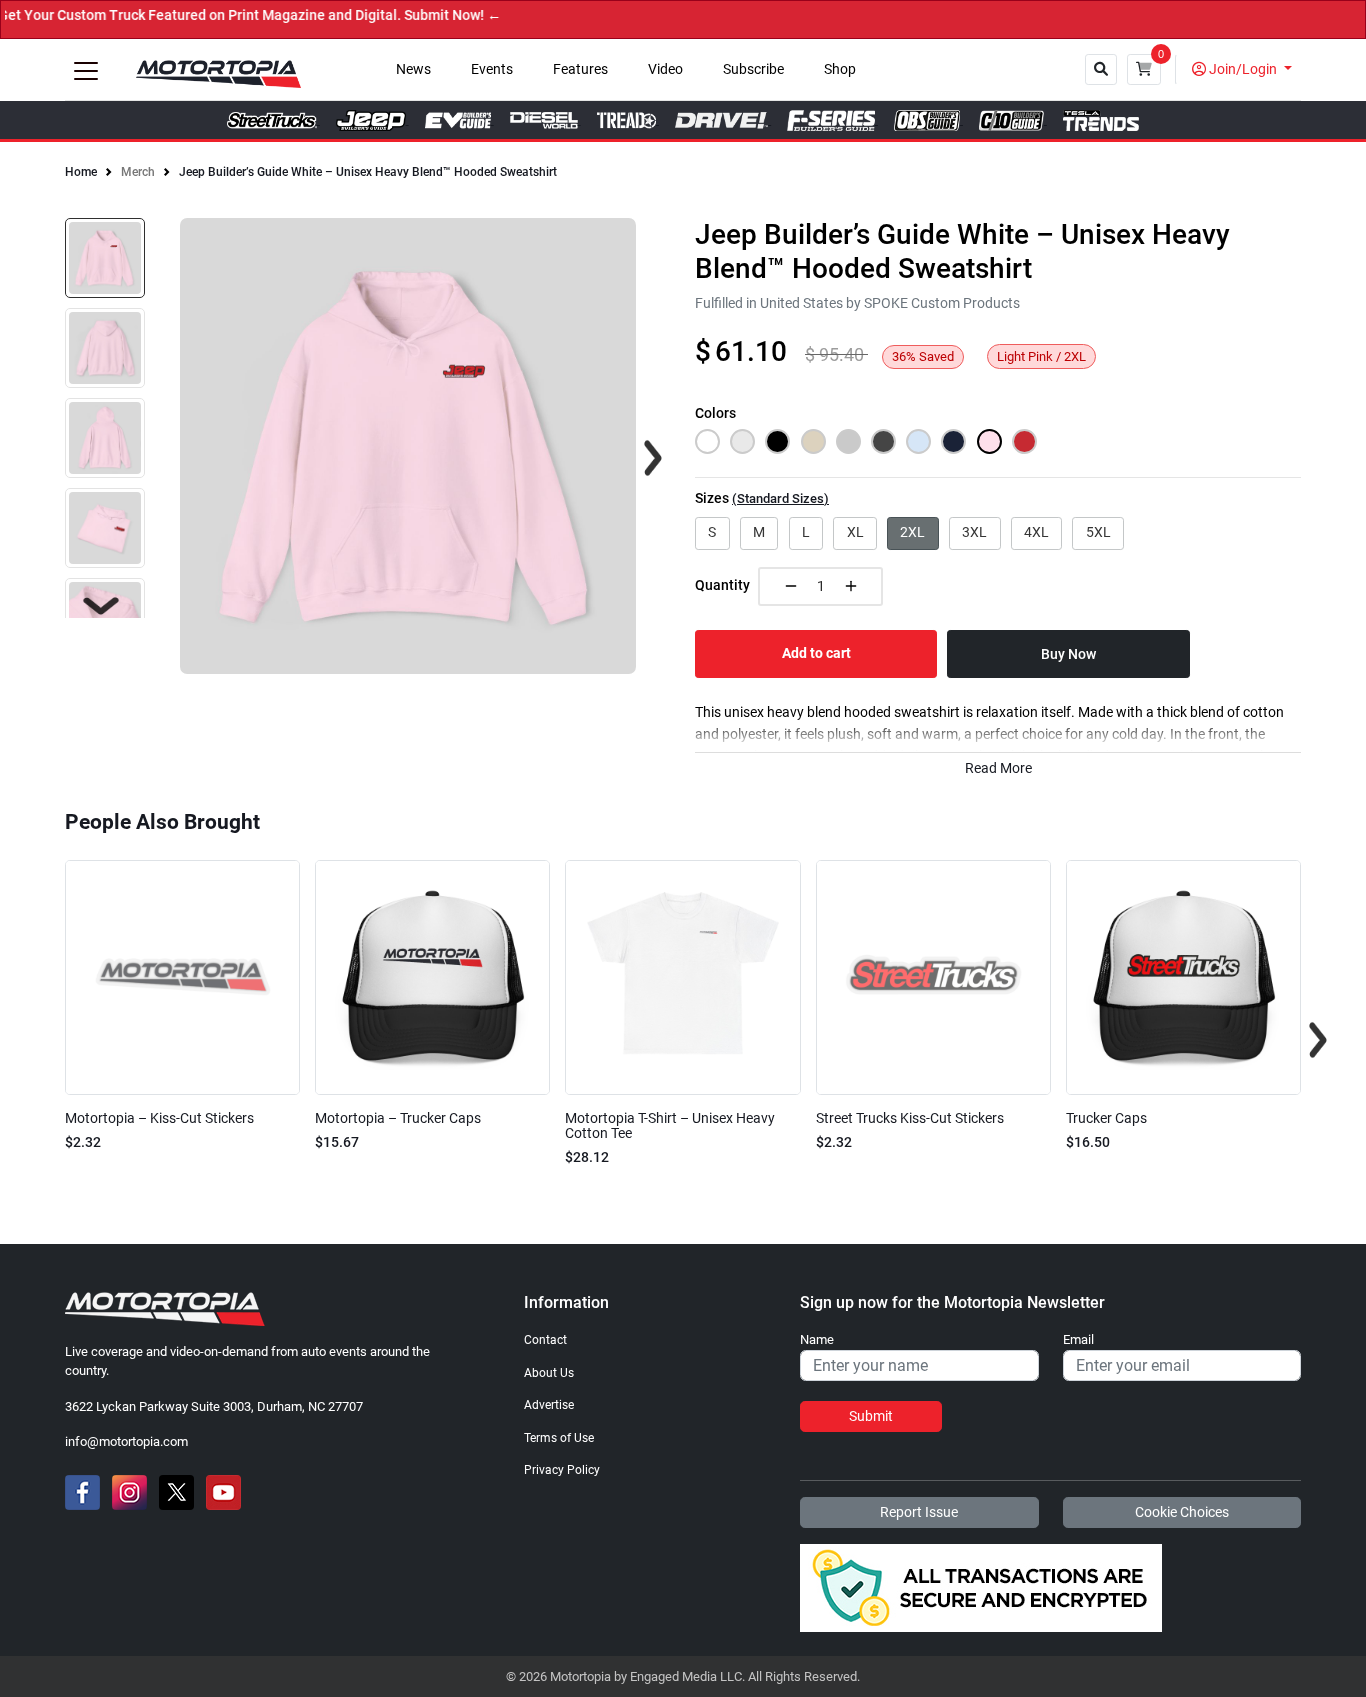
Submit (871, 1416)
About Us (549, 1373)
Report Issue (919, 1512)
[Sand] (813, 441)
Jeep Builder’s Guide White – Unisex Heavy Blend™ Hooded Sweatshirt (368, 172)
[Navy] (953, 441)
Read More (998, 768)
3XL (974, 532)
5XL (1098, 532)
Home (81, 172)
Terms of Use (559, 1438)
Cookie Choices (1182, 1512)
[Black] (777, 441)
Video (665, 69)
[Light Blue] (918, 441)
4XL (1036, 532)
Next (101, 606)
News (413, 69)
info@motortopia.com (126, 1441)
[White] (707, 441)
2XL (912, 532)
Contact (545, 1340)
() (780, 498)
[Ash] (742, 441)
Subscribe (753, 69)
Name (817, 1340)
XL (855, 532)
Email (1078, 1340)
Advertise (549, 1405)
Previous (48, 1040)
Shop (840, 69)
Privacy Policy (562, 1470)
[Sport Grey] (848, 441)
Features (580, 69)
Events (492, 69)
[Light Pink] (989, 441)
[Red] (1024, 441)
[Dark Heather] (883, 441)
